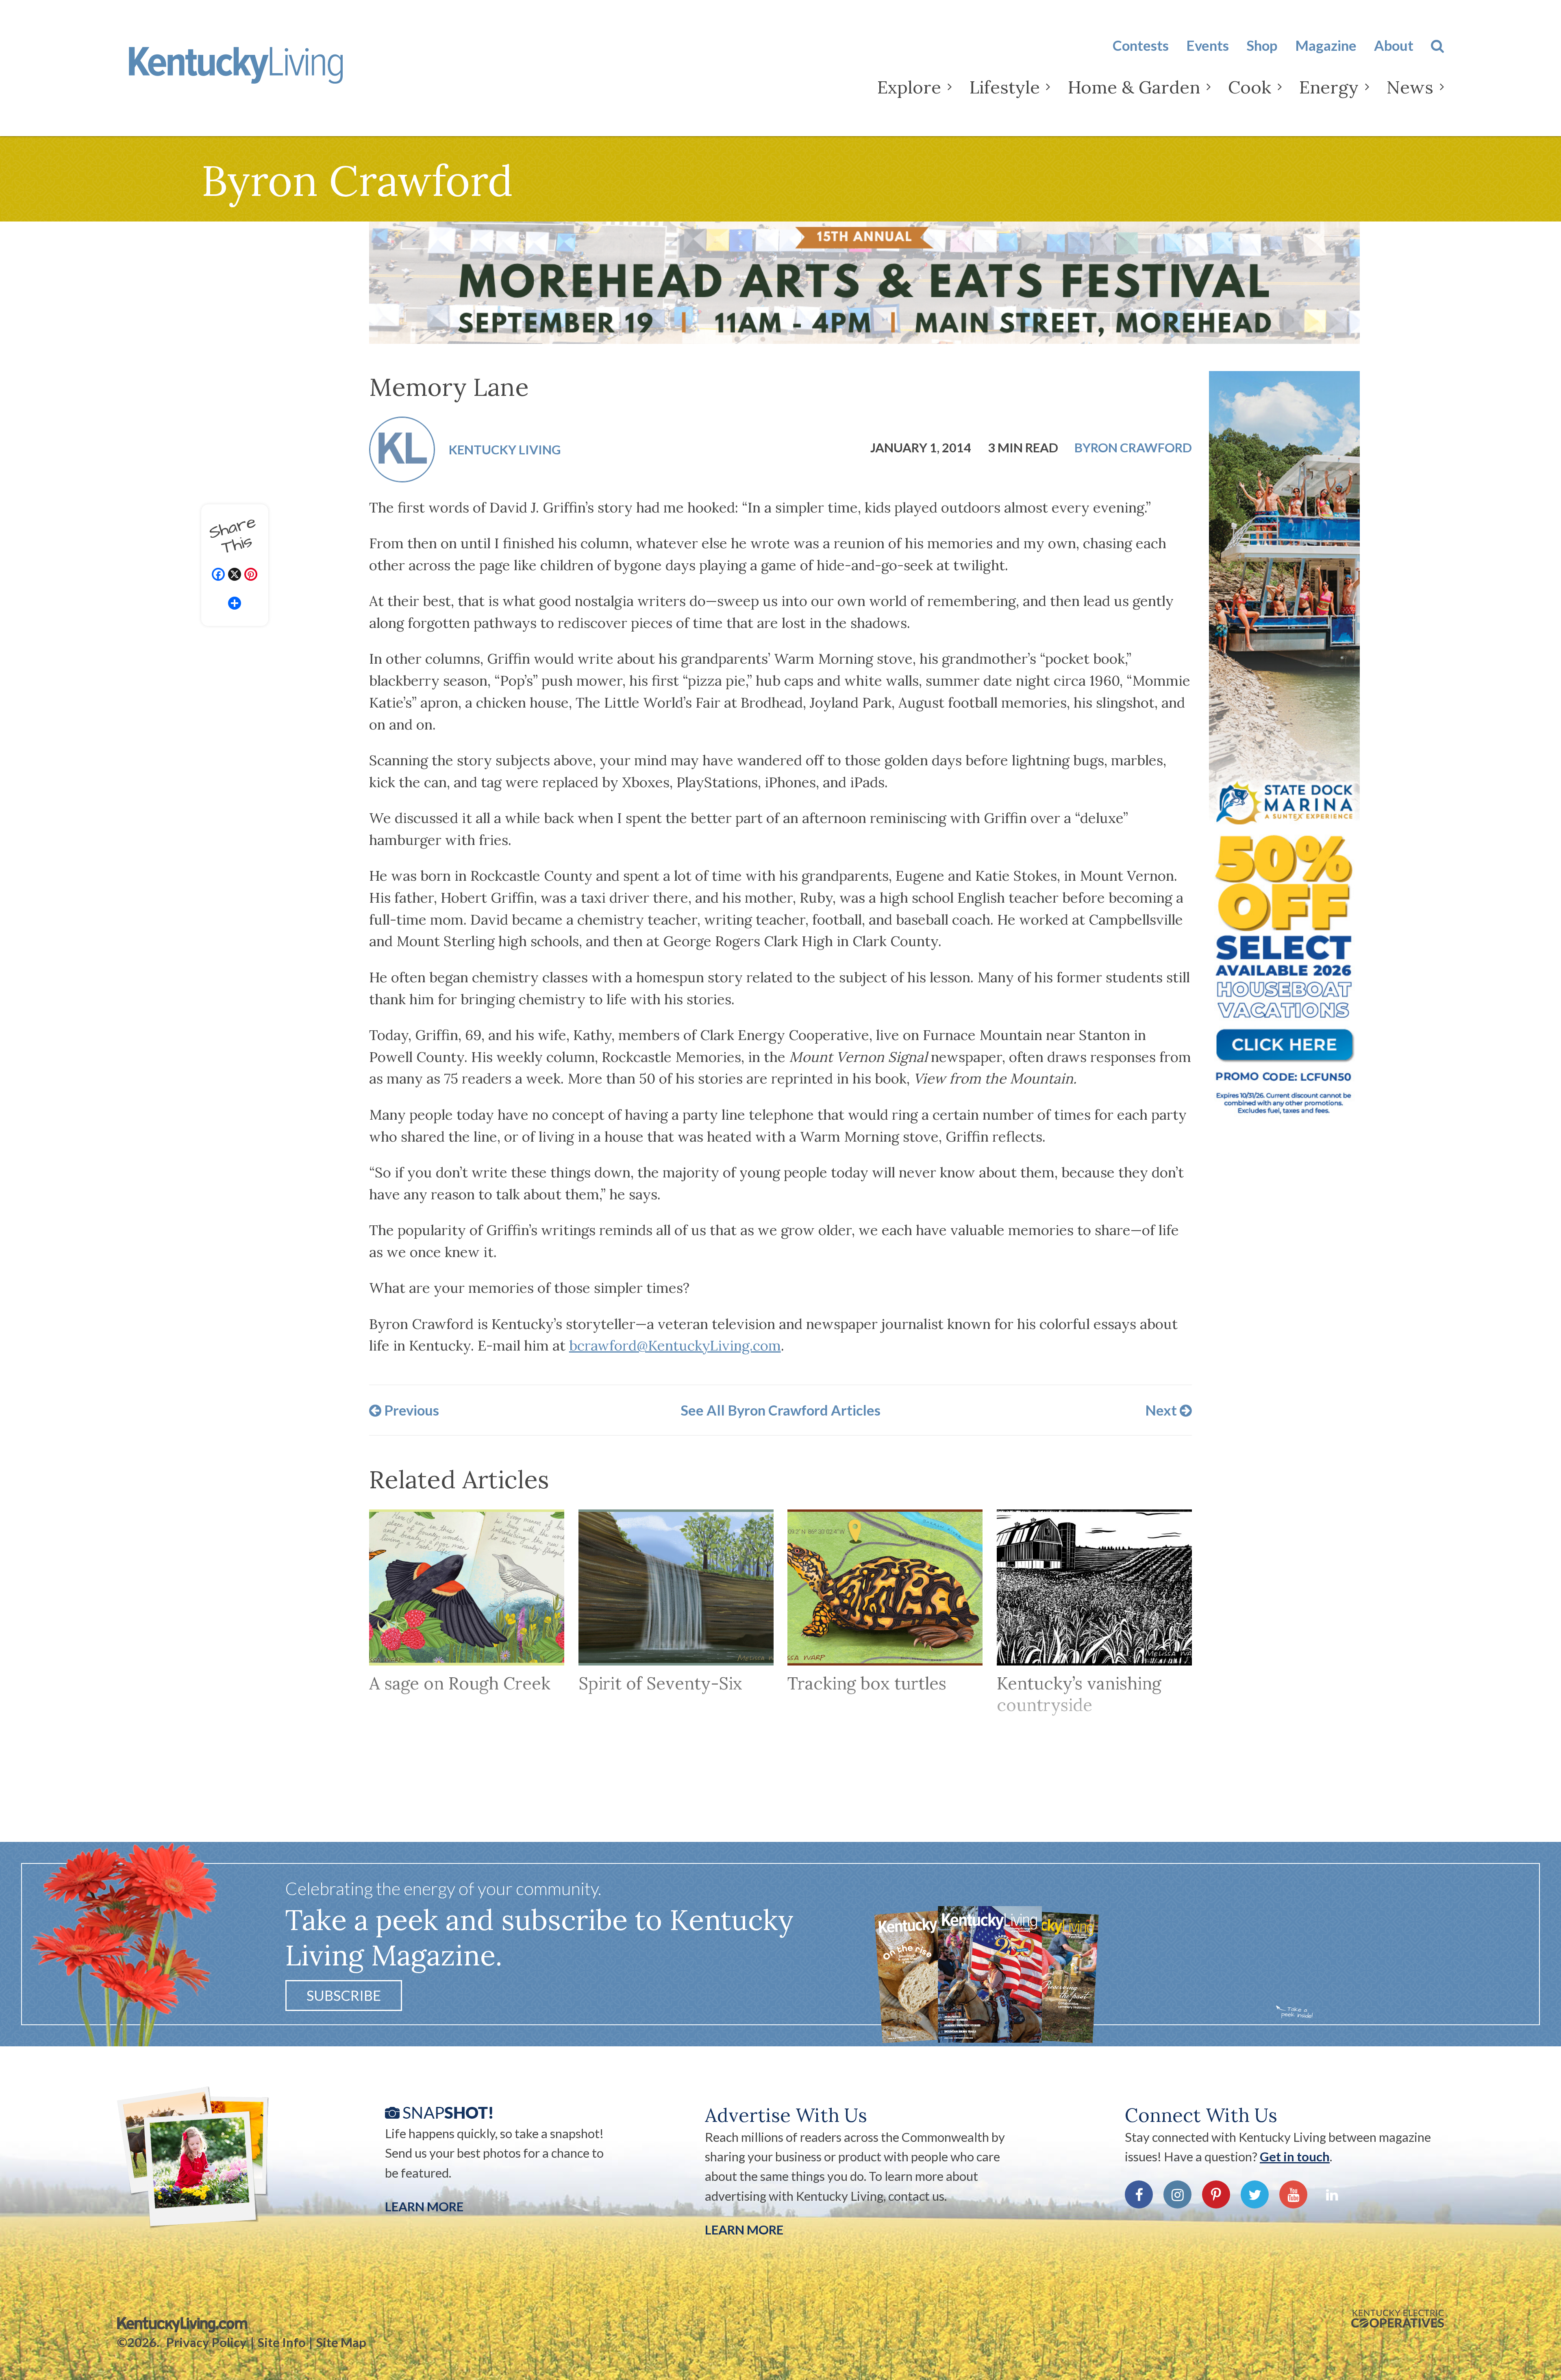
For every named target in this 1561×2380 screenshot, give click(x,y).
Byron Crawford (1133, 448)
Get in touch (1295, 2156)
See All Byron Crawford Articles (780, 1410)
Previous (410, 1410)
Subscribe (344, 1996)
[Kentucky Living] (262, 72)
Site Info (282, 2342)
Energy (1329, 87)
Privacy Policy (207, 2342)
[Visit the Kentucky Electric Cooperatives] (1398, 2319)
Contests (1141, 45)
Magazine (1326, 45)
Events (1208, 45)
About (1394, 45)
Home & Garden (1134, 87)
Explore (909, 87)
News (1410, 87)
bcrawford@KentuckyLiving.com (675, 1345)
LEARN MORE (744, 2230)
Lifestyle (1005, 87)
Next (1162, 1410)
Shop (1262, 45)
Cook (1250, 87)
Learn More (424, 2206)
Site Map (341, 2342)
